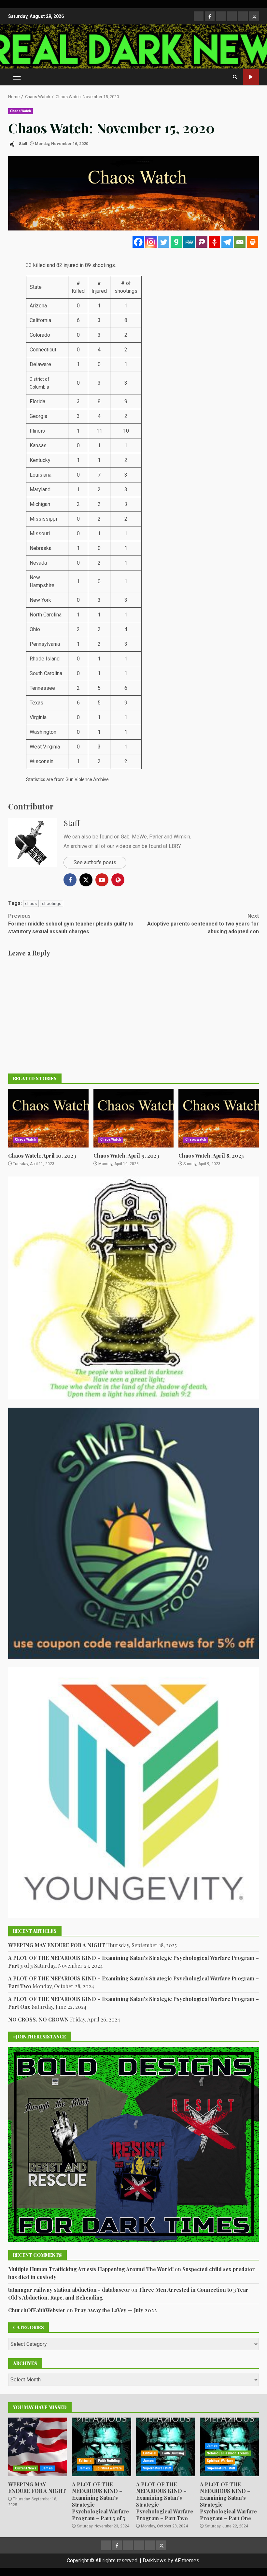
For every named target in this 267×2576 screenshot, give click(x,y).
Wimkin (182, 837)
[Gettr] (214, 242)
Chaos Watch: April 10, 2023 (48, 1118)
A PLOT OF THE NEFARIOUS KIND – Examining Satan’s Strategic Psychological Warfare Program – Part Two (166, 2447)
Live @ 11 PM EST (251, 77)
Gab (125, 837)
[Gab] (176, 242)
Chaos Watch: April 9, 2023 (134, 1118)
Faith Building (109, 2461)
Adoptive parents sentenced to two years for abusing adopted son (203, 924)
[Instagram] (151, 242)
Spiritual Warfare (109, 2468)
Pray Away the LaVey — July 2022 (116, 2310)
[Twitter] (164, 242)
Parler (156, 837)
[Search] (235, 77)
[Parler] (202, 242)
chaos (31, 903)
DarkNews (155, 2561)
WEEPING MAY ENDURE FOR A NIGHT (57, 1945)
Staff (23, 144)
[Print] (253, 242)
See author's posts (95, 862)
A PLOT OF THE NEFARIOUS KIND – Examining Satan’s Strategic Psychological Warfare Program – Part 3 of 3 (101, 2447)
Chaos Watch (21, 111)
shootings (52, 903)
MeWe (139, 837)
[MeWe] (189, 242)
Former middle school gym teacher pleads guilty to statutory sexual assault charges (71, 924)
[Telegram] (227, 242)
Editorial (86, 2461)
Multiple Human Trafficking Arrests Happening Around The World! (91, 2269)
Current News (26, 2468)
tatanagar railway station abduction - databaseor (69, 2290)
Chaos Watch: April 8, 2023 (219, 1118)
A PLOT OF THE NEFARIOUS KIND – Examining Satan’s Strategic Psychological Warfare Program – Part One (228, 2501)
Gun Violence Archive (87, 779)
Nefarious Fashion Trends (228, 2453)
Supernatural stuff (157, 2468)
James (47, 2468)
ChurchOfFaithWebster (37, 2310)
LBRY (175, 846)
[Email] (240, 242)
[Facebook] (138, 242)
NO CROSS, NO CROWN (38, 2019)
